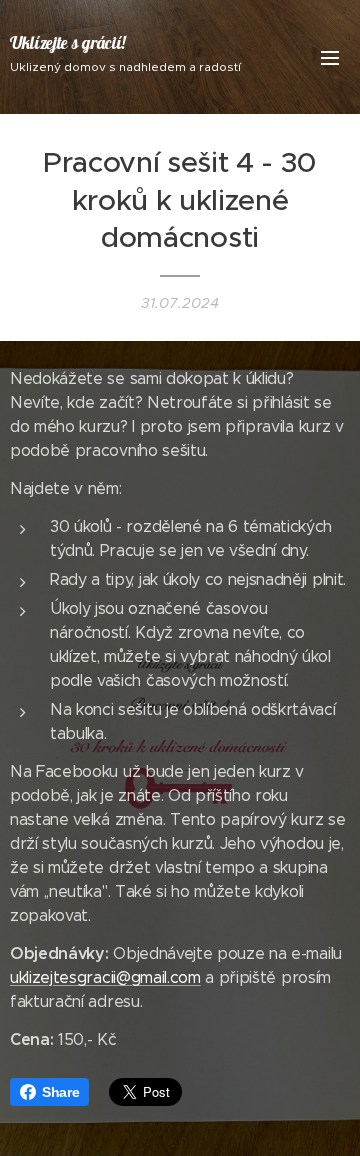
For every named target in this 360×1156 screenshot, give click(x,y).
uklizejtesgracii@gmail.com (105, 977)
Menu (330, 57)
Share (60, 1092)
